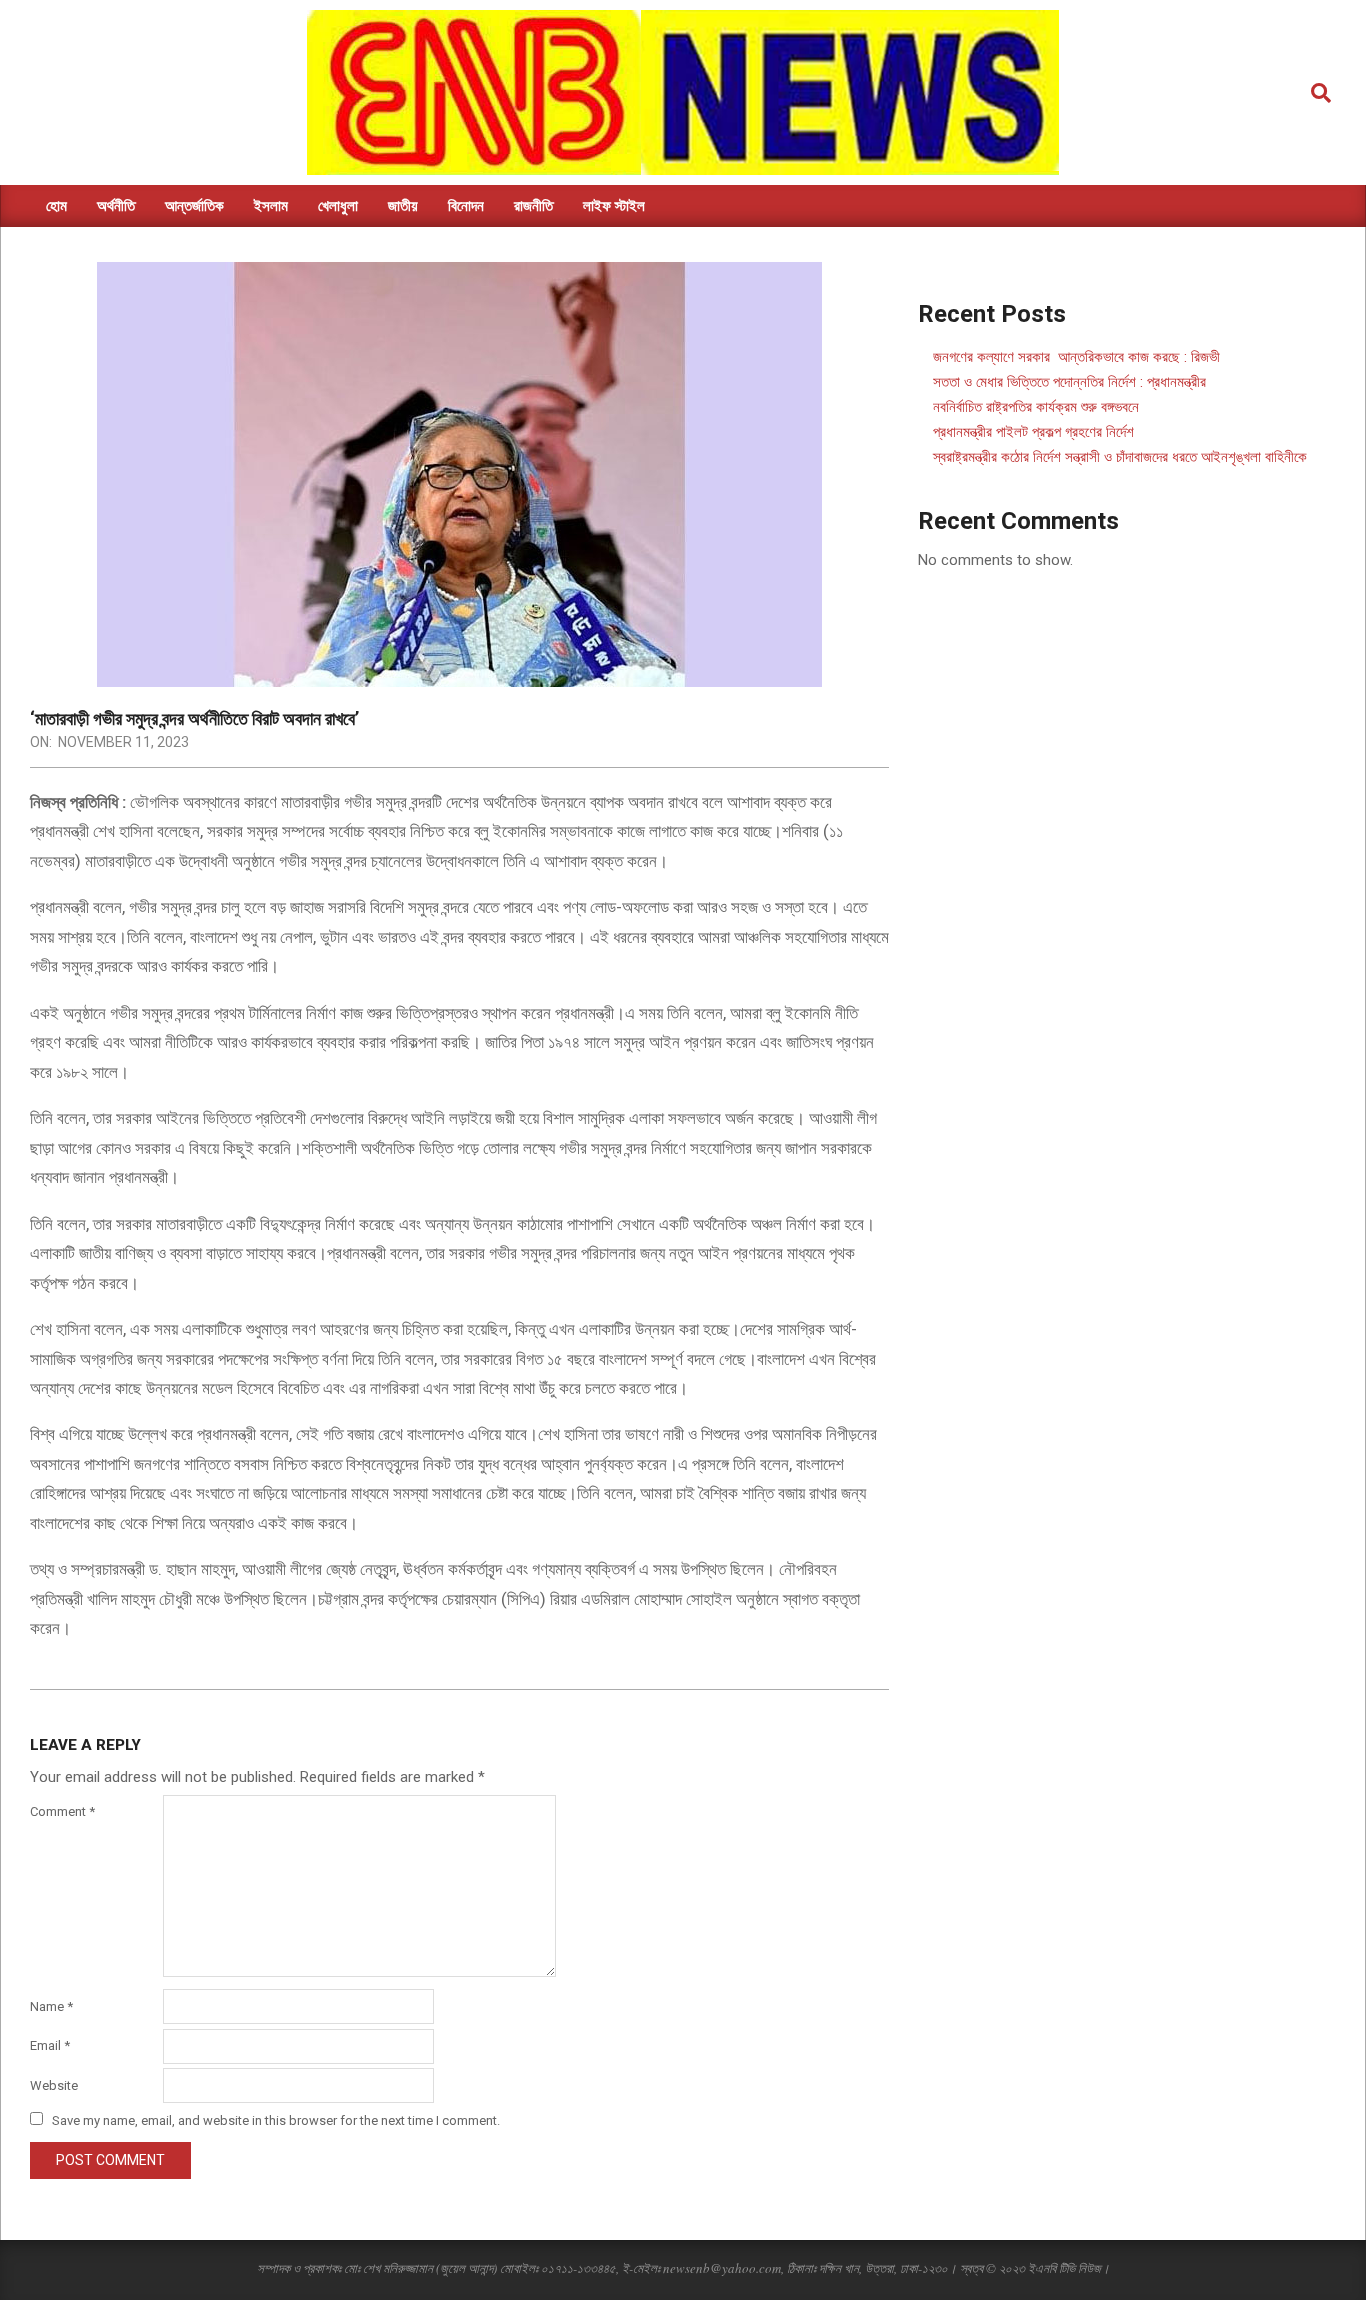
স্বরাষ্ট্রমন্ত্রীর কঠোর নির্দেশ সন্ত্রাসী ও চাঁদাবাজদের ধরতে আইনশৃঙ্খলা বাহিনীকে (1120, 457)
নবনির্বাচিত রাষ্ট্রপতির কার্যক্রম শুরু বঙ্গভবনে (1036, 407)
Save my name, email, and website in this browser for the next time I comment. (276, 2120)
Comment (62, 1811)
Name (51, 2006)
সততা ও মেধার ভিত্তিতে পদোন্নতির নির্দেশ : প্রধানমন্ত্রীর (1069, 382)
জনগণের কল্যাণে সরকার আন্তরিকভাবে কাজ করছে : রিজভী (1076, 357)
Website (54, 2085)
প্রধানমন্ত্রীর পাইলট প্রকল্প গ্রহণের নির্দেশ (1033, 432)
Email (50, 2045)
